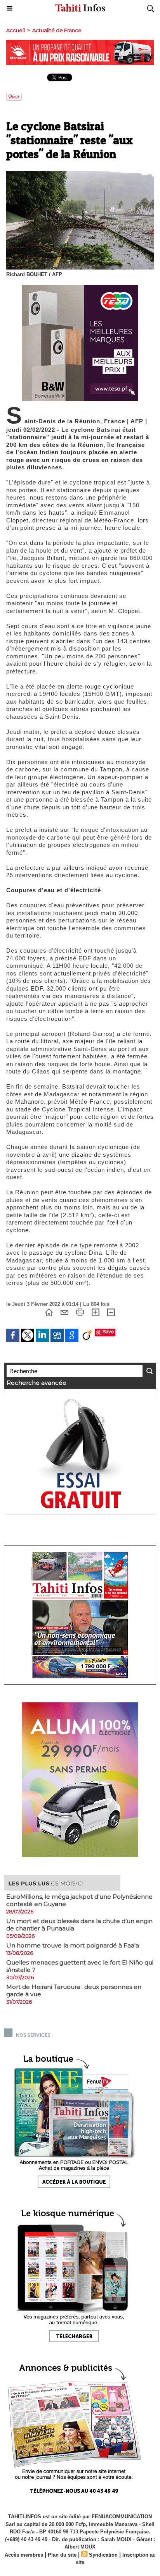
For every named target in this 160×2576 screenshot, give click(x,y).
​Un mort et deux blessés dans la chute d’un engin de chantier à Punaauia (79, 1925)
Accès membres (24, 2555)
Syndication (103, 2555)
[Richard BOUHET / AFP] (80, 174)
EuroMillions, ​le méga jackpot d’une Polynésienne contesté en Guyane (79, 1900)
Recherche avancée (37, 1383)
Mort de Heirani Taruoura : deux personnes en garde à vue (74, 1990)
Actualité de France (57, 30)
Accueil (16, 30)
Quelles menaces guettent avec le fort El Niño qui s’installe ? (80, 1966)
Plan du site (62, 2555)
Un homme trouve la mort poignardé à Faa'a (73, 1945)
